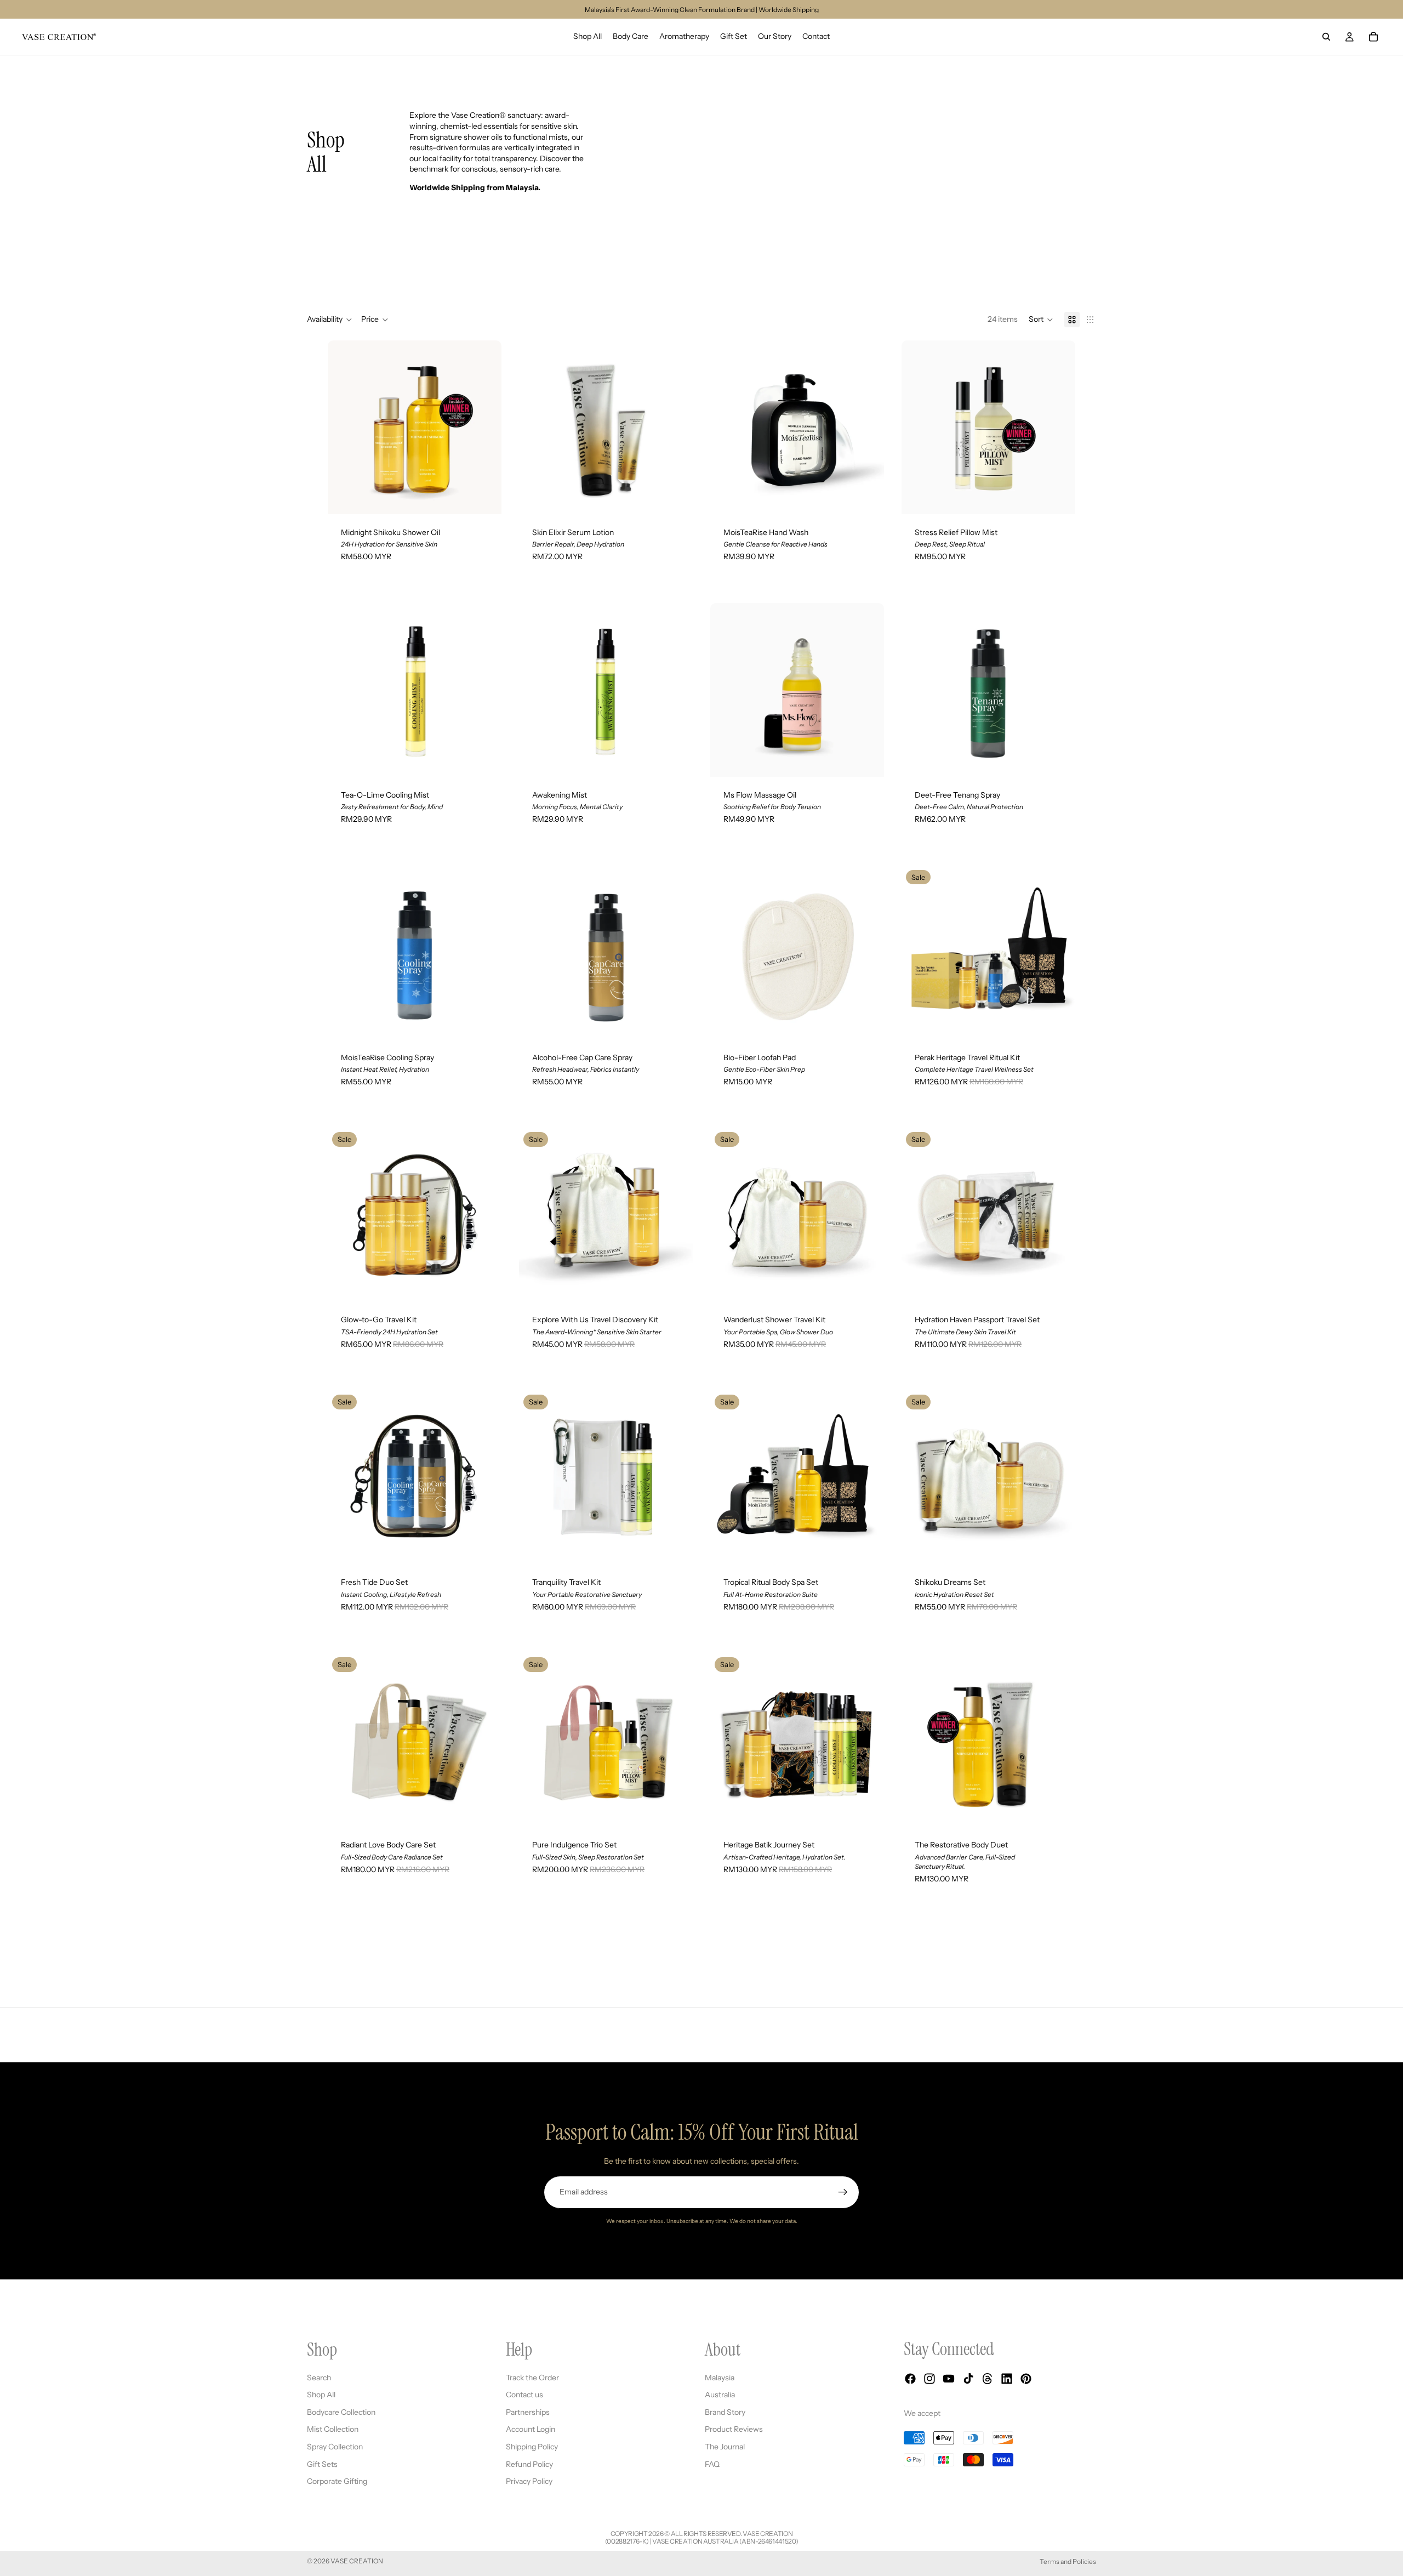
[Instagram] (929, 2379)
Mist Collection (333, 2429)
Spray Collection (335, 2447)
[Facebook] (910, 2379)
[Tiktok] (968, 2379)
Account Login (531, 2429)
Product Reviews (734, 2429)
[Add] (867, 497)
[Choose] (484, 497)
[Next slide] (485, 427)
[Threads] (988, 2379)
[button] (1041, 320)
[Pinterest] (1026, 2379)
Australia (720, 2395)
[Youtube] (949, 2379)
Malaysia (720, 2377)
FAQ (712, 2464)
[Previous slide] (344, 427)
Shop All (321, 2395)
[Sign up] (843, 2192)
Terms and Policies (1068, 2561)
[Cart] (1373, 37)
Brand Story (725, 2412)
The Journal (725, 2447)
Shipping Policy (532, 2447)
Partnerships (528, 2412)
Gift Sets (322, 2464)
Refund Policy (529, 2464)
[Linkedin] (1007, 2379)
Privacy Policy (529, 2481)
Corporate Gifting (337, 2481)
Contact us (524, 2395)
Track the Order (532, 2377)
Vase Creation (357, 2561)
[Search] (1326, 37)
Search (319, 2377)
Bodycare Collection (341, 2412)
